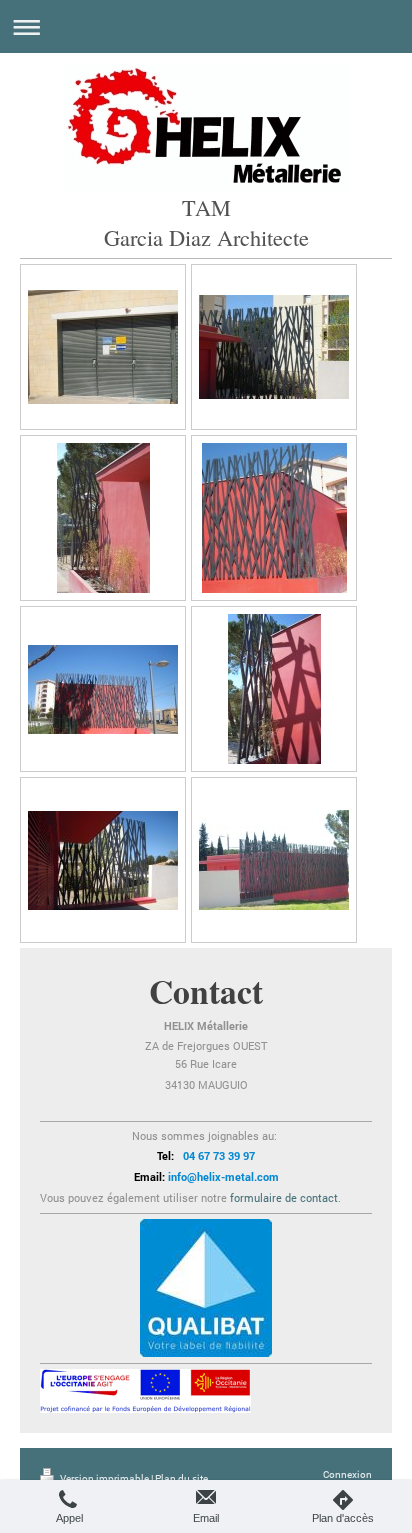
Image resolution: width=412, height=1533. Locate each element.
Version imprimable (104, 1478)
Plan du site (181, 1478)
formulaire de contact (284, 1197)
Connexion (347, 1474)
